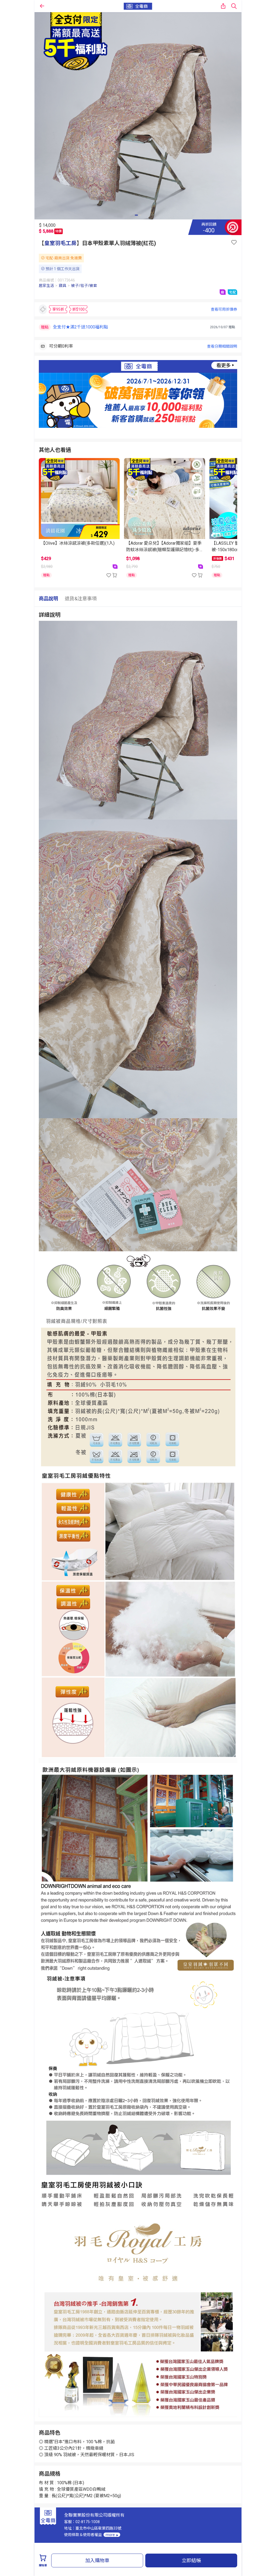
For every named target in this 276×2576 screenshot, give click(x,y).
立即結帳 (191, 2560)
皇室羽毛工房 (60, 243)
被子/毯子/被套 (84, 286)
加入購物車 (97, 2560)
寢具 (63, 286)
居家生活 (46, 286)
